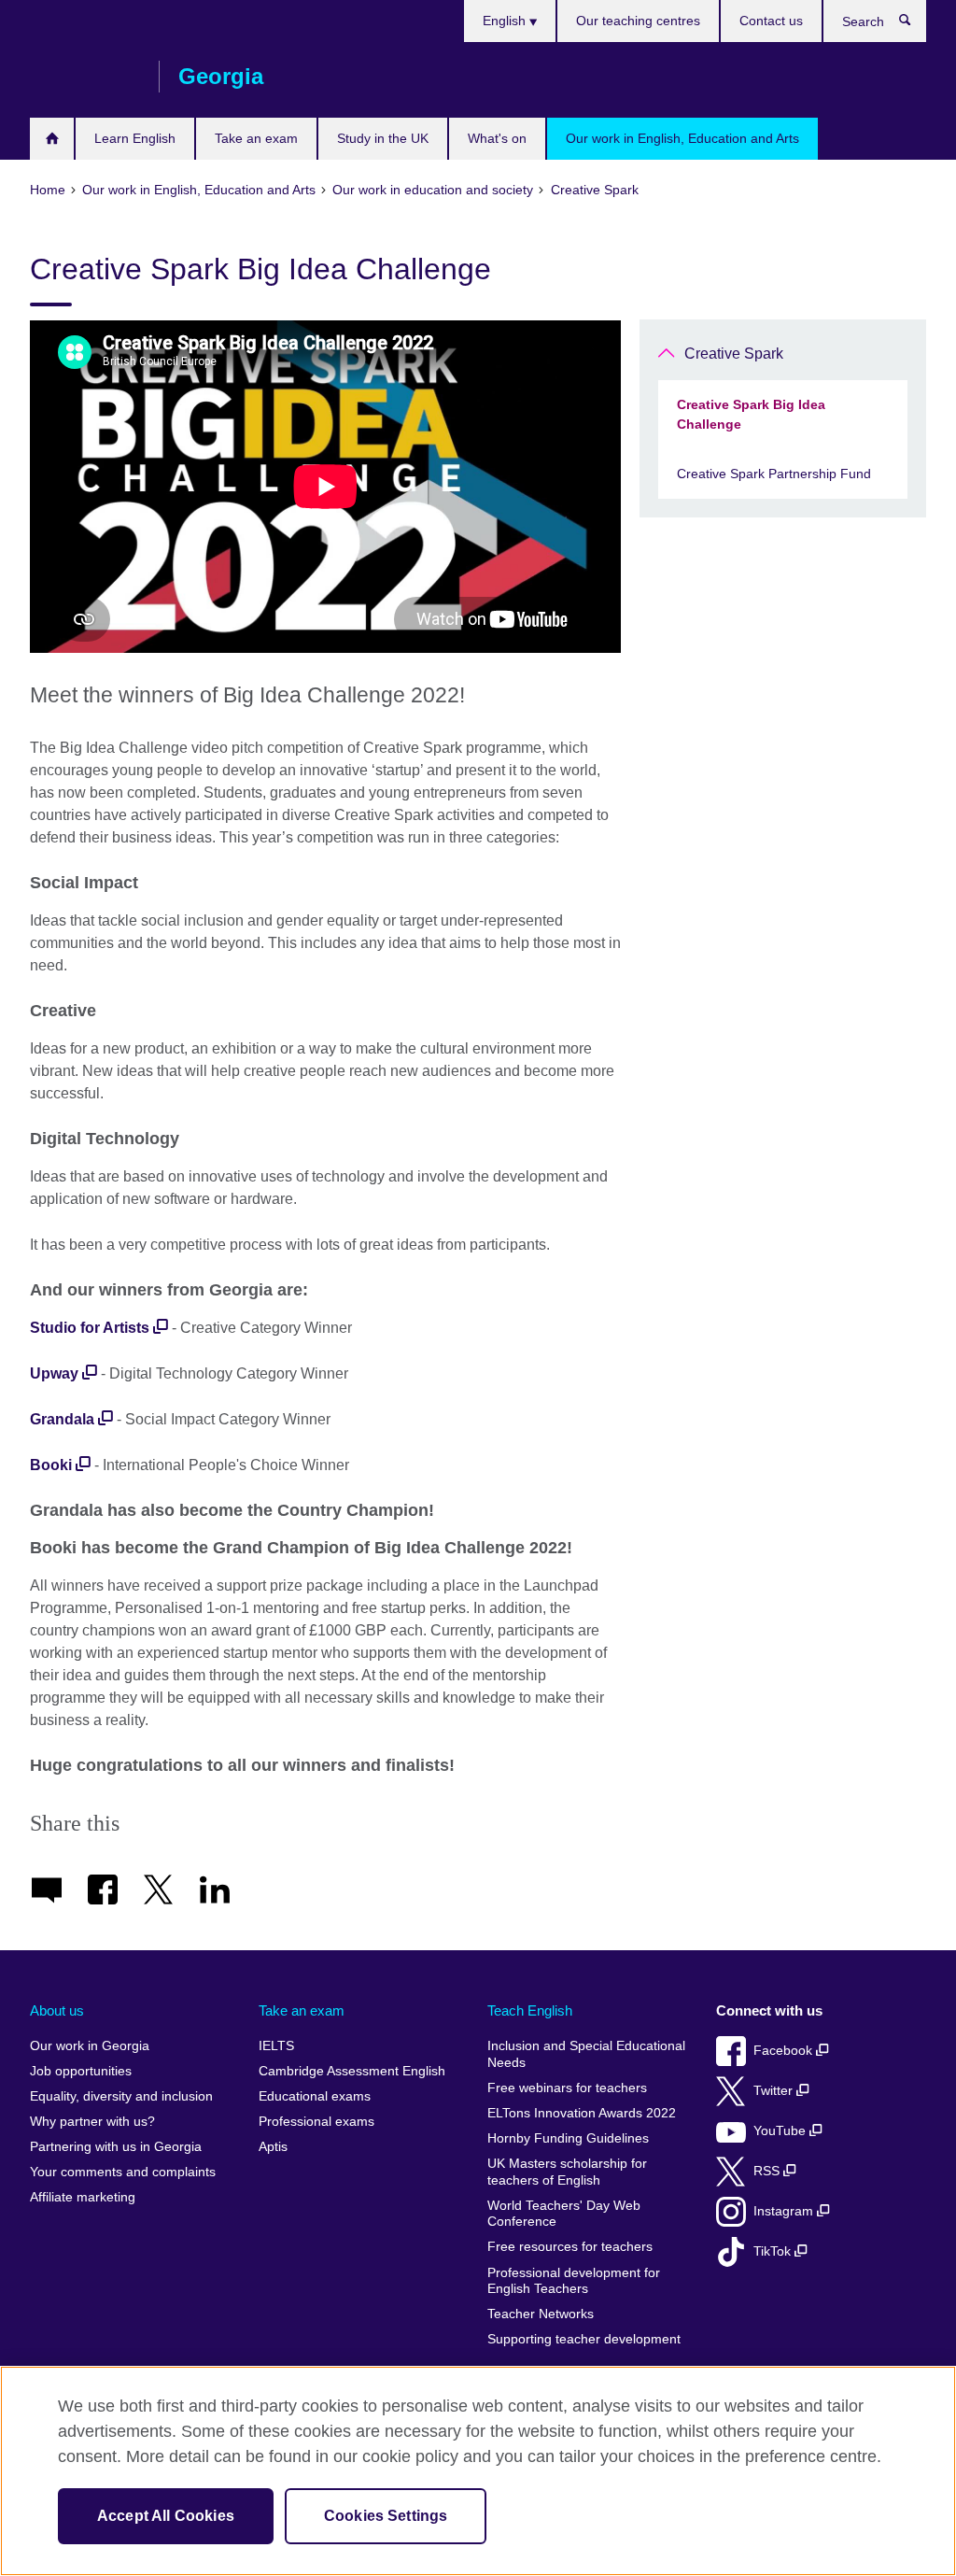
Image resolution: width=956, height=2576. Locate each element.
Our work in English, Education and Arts (682, 138)
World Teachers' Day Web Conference (564, 2214)
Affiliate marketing (83, 2197)
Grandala (62, 1419)
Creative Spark (734, 354)
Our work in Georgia (90, 2046)
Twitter (775, 2091)
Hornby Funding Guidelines (568, 2138)
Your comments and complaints (123, 2172)
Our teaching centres (638, 21)
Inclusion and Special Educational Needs (586, 2054)
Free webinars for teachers (567, 2088)
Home (52, 139)
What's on (497, 138)
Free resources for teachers (570, 2247)
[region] (478, 2471)
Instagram (785, 2211)
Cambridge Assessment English (352, 2071)
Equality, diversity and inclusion (121, 2096)
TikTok (774, 2251)
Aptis (273, 2147)
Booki (51, 1465)
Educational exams (315, 2096)
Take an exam (256, 138)
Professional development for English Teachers (574, 2281)
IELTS (276, 2046)
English (506, 21)
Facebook (785, 2051)
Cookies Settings (386, 2516)
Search (914, 24)
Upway (54, 1373)
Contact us (771, 21)
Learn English (135, 138)
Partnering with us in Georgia (116, 2147)
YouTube (781, 2131)
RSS (768, 2171)
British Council (85, 77)
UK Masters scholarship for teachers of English (567, 2172)
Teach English (530, 2010)
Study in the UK (383, 138)
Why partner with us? (92, 2122)
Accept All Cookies (166, 2516)
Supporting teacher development (584, 2339)
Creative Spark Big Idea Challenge (751, 414)
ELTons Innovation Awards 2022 (582, 2113)
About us (57, 2010)
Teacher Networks (541, 2314)
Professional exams (316, 2122)
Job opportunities (81, 2071)
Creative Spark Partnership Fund (774, 474)
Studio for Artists (90, 1328)
